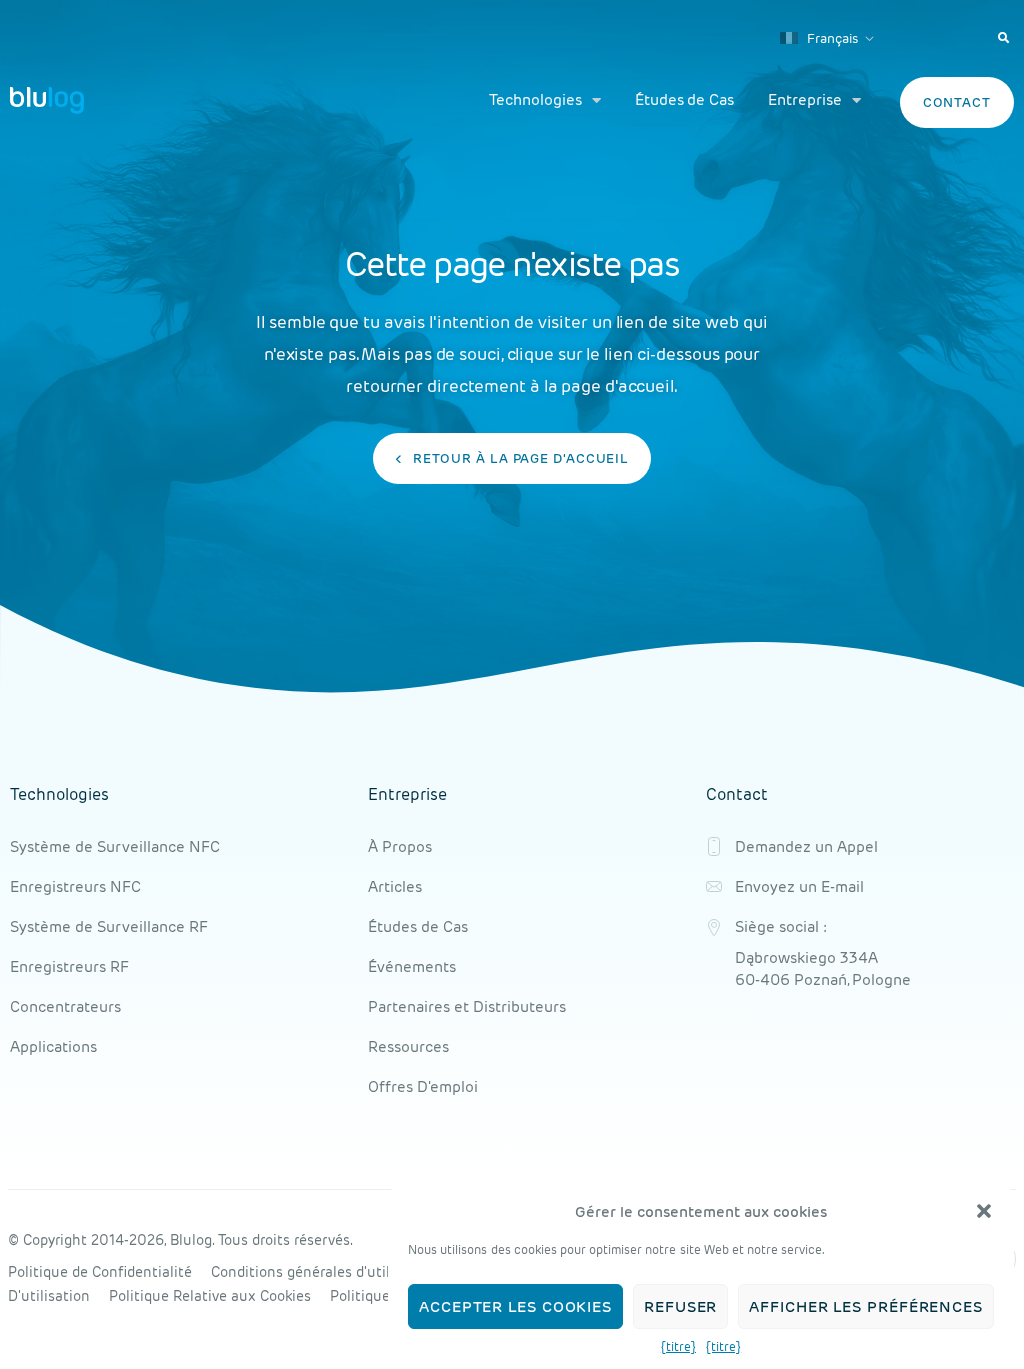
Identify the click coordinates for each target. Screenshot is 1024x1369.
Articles (395, 886)
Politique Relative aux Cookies (210, 1296)
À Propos (400, 846)
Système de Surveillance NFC (115, 846)
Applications (53, 1046)
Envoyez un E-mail (799, 886)
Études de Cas (684, 99)
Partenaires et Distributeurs (467, 1006)
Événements (412, 966)
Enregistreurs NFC (75, 886)
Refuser (680, 1306)
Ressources (408, 1046)
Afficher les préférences (866, 1306)
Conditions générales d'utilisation (323, 1272)
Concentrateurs (65, 1006)
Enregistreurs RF (69, 966)
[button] (984, 1211)
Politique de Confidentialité (100, 1272)
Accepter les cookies (515, 1306)
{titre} (678, 1346)
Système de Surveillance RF (109, 926)
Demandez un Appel (806, 846)
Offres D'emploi (423, 1086)
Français (831, 38)
